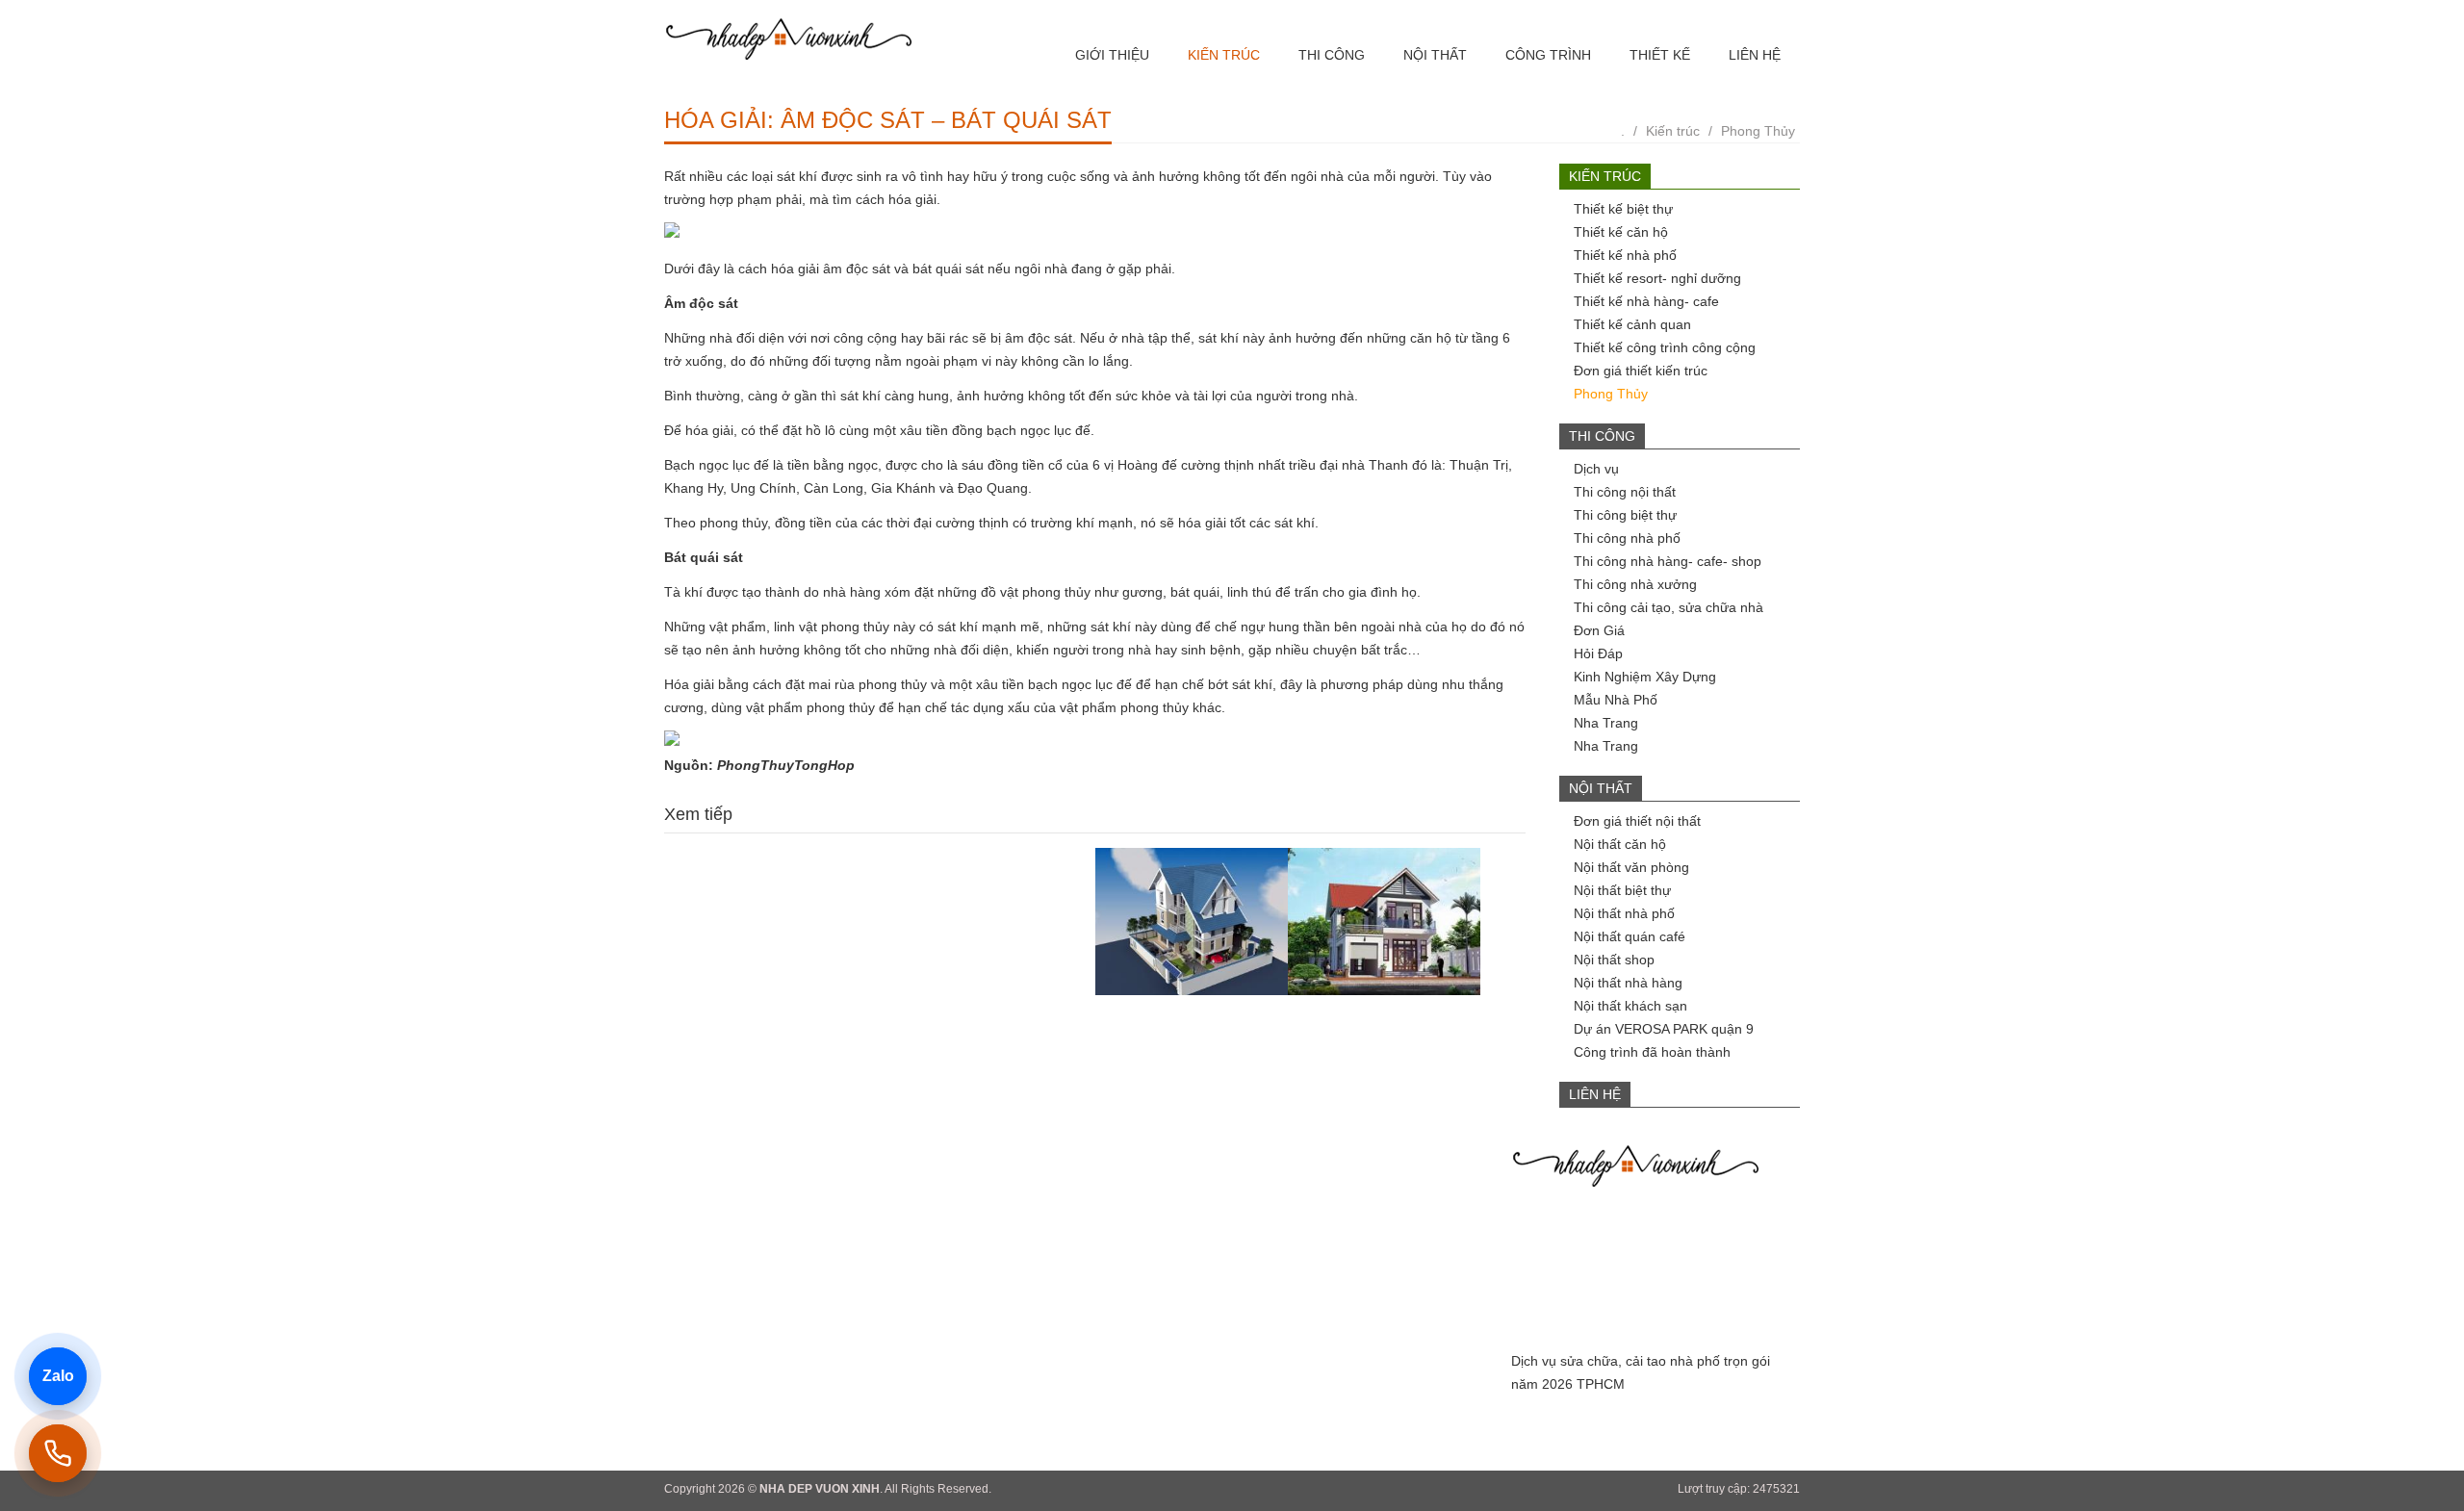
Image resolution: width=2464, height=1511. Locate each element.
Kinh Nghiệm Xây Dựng (1645, 677)
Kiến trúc (1224, 55)
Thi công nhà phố (1627, 538)
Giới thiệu (1112, 55)
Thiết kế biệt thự (1623, 209)
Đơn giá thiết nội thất (1637, 821)
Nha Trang (1606, 723)
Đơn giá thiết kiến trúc (1641, 371)
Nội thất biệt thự (1622, 890)
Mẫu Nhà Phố (1616, 700)
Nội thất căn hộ (1620, 844)
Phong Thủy (1758, 131)
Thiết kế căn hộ (1621, 232)
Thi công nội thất (1625, 492)
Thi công (1332, 55)
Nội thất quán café (1630, 936)
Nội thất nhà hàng (1628, 983)
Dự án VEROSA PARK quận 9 (1664, 1029)
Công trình (1548, 55)
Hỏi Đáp (1598, 653)
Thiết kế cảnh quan (1632, 324)
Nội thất (1435, 55)
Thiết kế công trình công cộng (1665, 347)
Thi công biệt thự (1625, 515)
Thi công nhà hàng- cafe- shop (1668, 561)
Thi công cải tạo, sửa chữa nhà (1668, 607)
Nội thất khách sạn (1630, 1006)
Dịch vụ (1596, 469)
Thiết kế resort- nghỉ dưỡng (1657, 278)
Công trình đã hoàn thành (1652, 1052)
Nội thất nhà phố (1624, 913)
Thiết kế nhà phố (1625, 255)
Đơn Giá (1599, 630)
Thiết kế (1660, 55)
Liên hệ (1755, 55)
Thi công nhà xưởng (1635, 584)
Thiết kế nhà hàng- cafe (1646, 301)
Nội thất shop (1614, 960)
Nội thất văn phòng (1631, 867)
